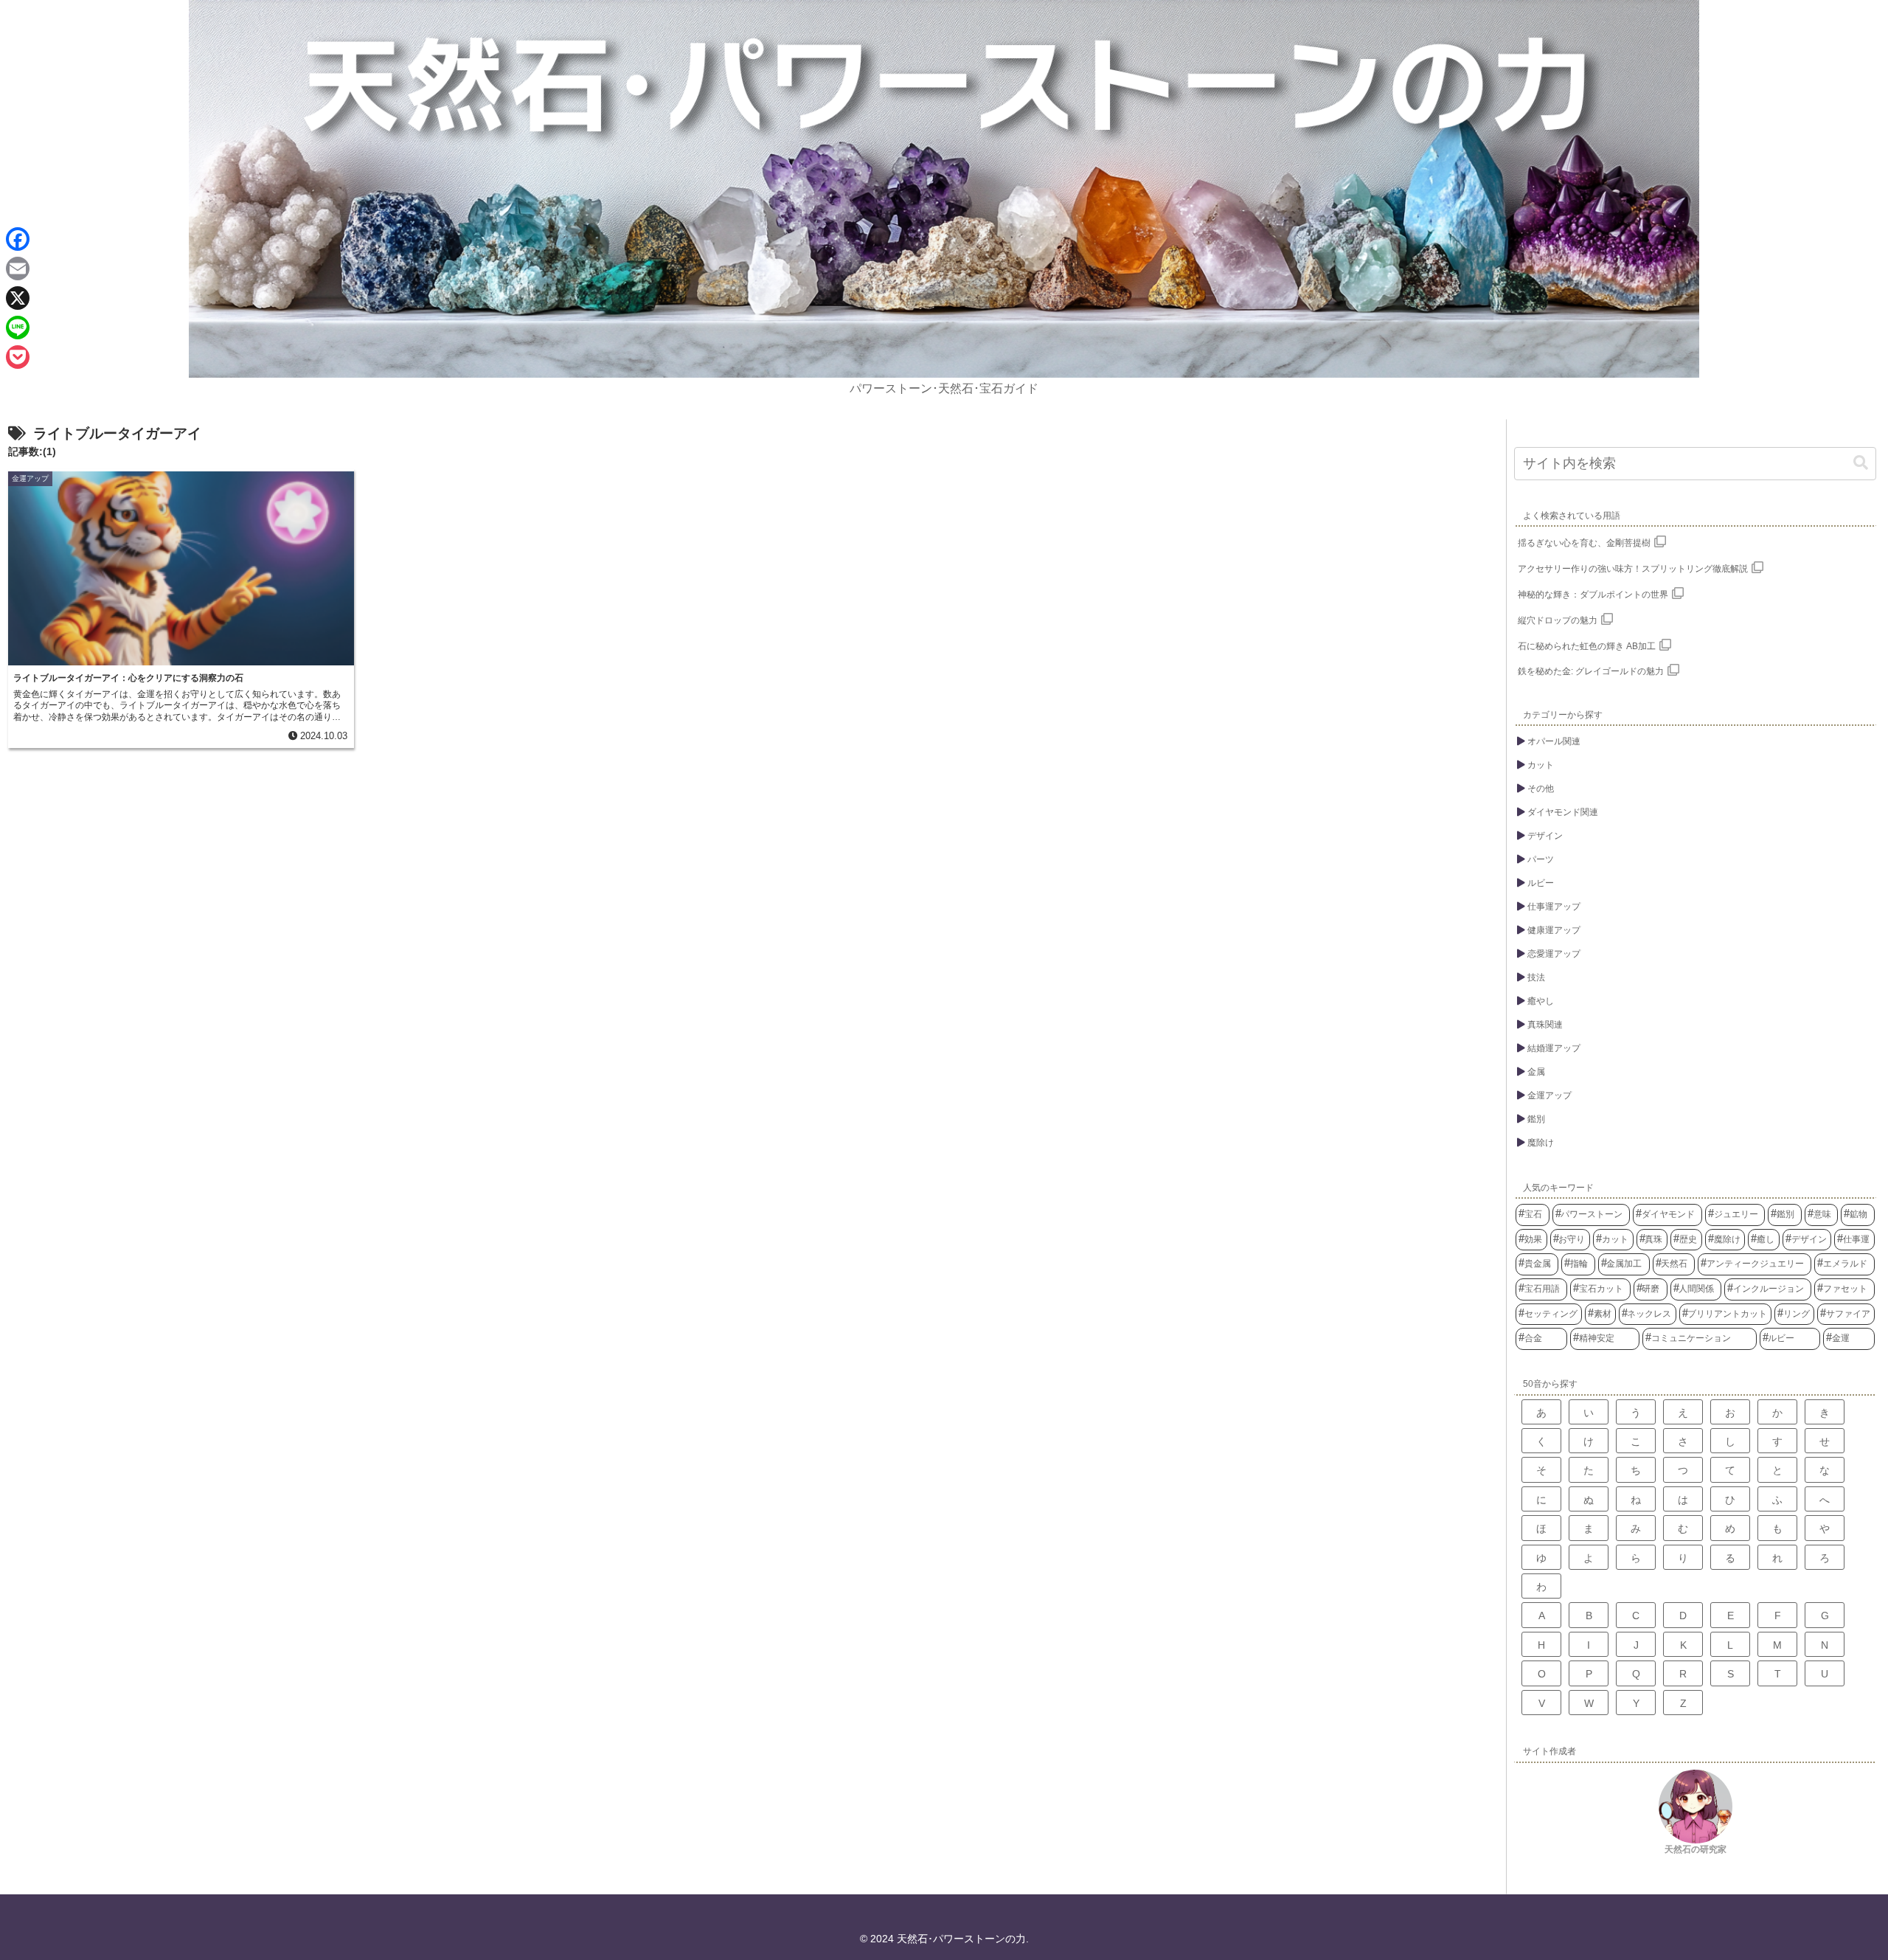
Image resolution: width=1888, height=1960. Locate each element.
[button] (1861, 463)
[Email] (18, 269)
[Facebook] (18, 239)
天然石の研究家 (1696, 1849)
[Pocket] (18, 357)
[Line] (18, 328)
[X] (18, 298)
